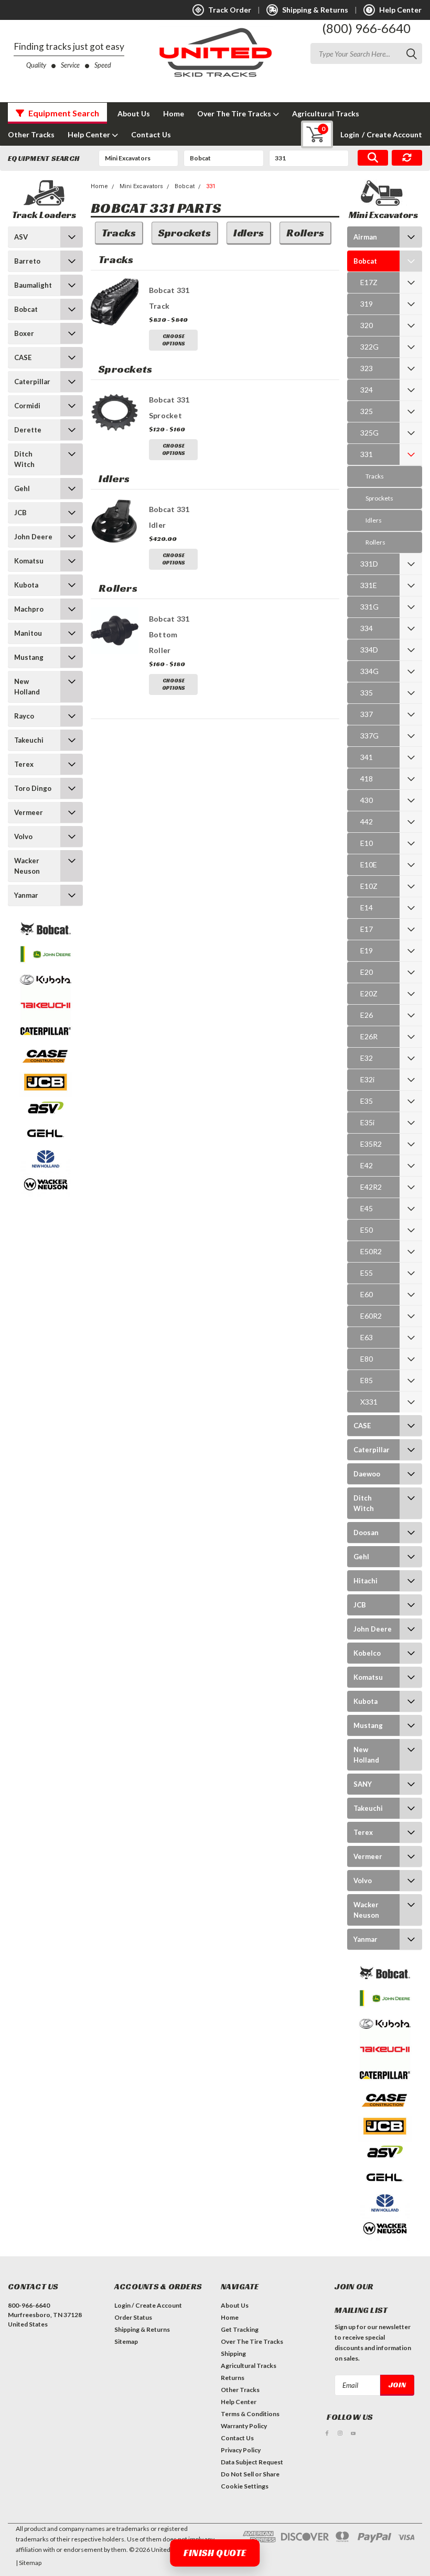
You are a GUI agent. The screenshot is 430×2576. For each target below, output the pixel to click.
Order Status (133, 2317)
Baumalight (33, 285)
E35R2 (371, 1144)
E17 (367, 929)
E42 (367, 1165)
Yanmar (26, 895)
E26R (369, 1036)
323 (367, 368)
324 (367, 390)
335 (367, 693)
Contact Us (151, 134)
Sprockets (379, 498)
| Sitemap (29, 2563)
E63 (367, 1337)
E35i (367, 1122)
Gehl (22, 488)
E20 (367, 972)
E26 (367, 1015)
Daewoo (367, 1474)
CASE (23, 357)
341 (367, 757)
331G (369, 607)
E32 (367, 1058)
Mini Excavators (141, 186)
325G (369, 433)
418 (367, 779)
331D (369, 564)
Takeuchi (29, 740)
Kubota (26, 585)
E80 (367, 1359)
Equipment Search (63, 113)
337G (369, 736)
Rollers (375, 542)
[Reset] (407, 158)
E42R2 (371, 1187)
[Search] (373, 158)
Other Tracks (31, 134)
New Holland (27, 687)
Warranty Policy (244, 2426)
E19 (367, 950)
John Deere (33, 537)
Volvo (23, 836)
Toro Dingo (33, 788)
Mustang (29, 657)
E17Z (369, 282)
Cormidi (27, 406)
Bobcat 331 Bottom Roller (169, 634)
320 (367, 325)
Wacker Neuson (27, 866)
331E (369, 585)
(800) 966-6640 (366, 28)
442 (367, 822)
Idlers (374, 520)
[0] (309, 134)
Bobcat (26, 309)
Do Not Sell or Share (250, 2474)
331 (211, 186)
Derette (28, 430)
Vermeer (29, 812)
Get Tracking (240, 2329)
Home (174, 113)
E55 (367, 1273)
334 (367, 628)
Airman (365, 237)
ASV (21, 237)
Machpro (29, 609)
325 (367, 411)
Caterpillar (32, 382)
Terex (24, 764)
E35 (367, 1101)
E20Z (369, 993)
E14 (367, 907)
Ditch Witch (24, 459)
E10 (367, 843)
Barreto (27, 261)
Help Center (90, 134)
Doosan (366, 1532)
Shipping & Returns (142, 2329)
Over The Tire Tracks (235, 113)
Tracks (375, 476)
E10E (369, 865)
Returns (233, 2378)
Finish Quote (215, 2553)
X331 (369, 1402)
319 (367, 304)
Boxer (24, 333)
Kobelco (367, 1653)
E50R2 (371, 1251)
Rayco (24, 716)
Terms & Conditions (250, 2414)
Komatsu (29, 561)
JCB (20, 513)
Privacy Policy (241, 2450)
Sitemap (126, 2341)
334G (369, 671)
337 (367, 714)
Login (350, 134)
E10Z (369, 886)
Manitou (28, 633)
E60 (367, 1294)
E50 (367, 1230)
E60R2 (371, 1316)
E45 (367, 1208)
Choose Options (174, 340)
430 (367, 800)
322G (369, 347)
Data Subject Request (252, 2462)
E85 (367, 1380)
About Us (134, 113)
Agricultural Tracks (326, 113)
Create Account (392, 134)
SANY (363, 1784)
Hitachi (365, 1581)
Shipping (233, 2354)
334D (369, 650)
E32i (367, 1079)
